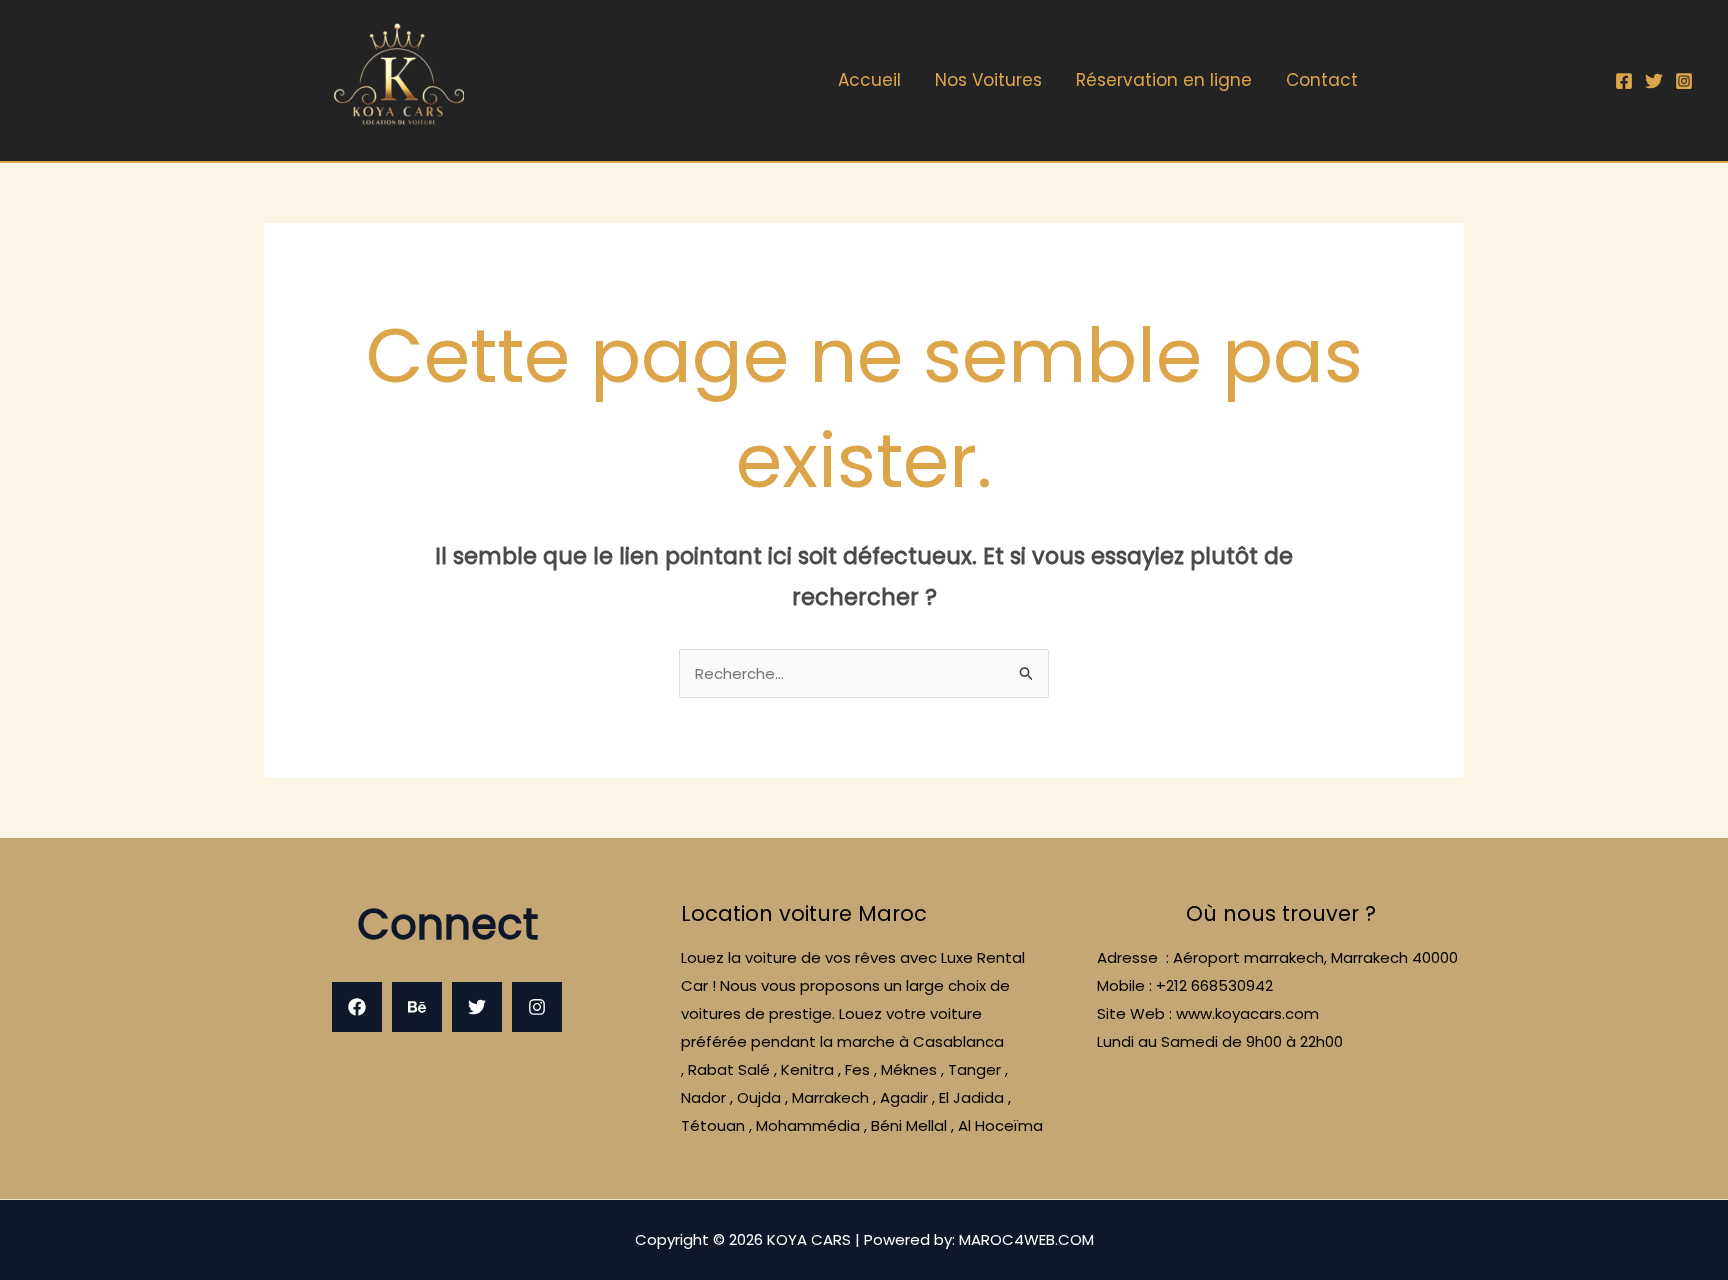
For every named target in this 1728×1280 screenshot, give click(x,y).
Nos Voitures (988, 80)
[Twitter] (1654, 81)
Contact (1322, 80)
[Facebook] (1624, 81)
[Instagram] (1684, 81)
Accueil (869, 80)
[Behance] (417, 1007)
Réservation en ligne (1164, 80)
